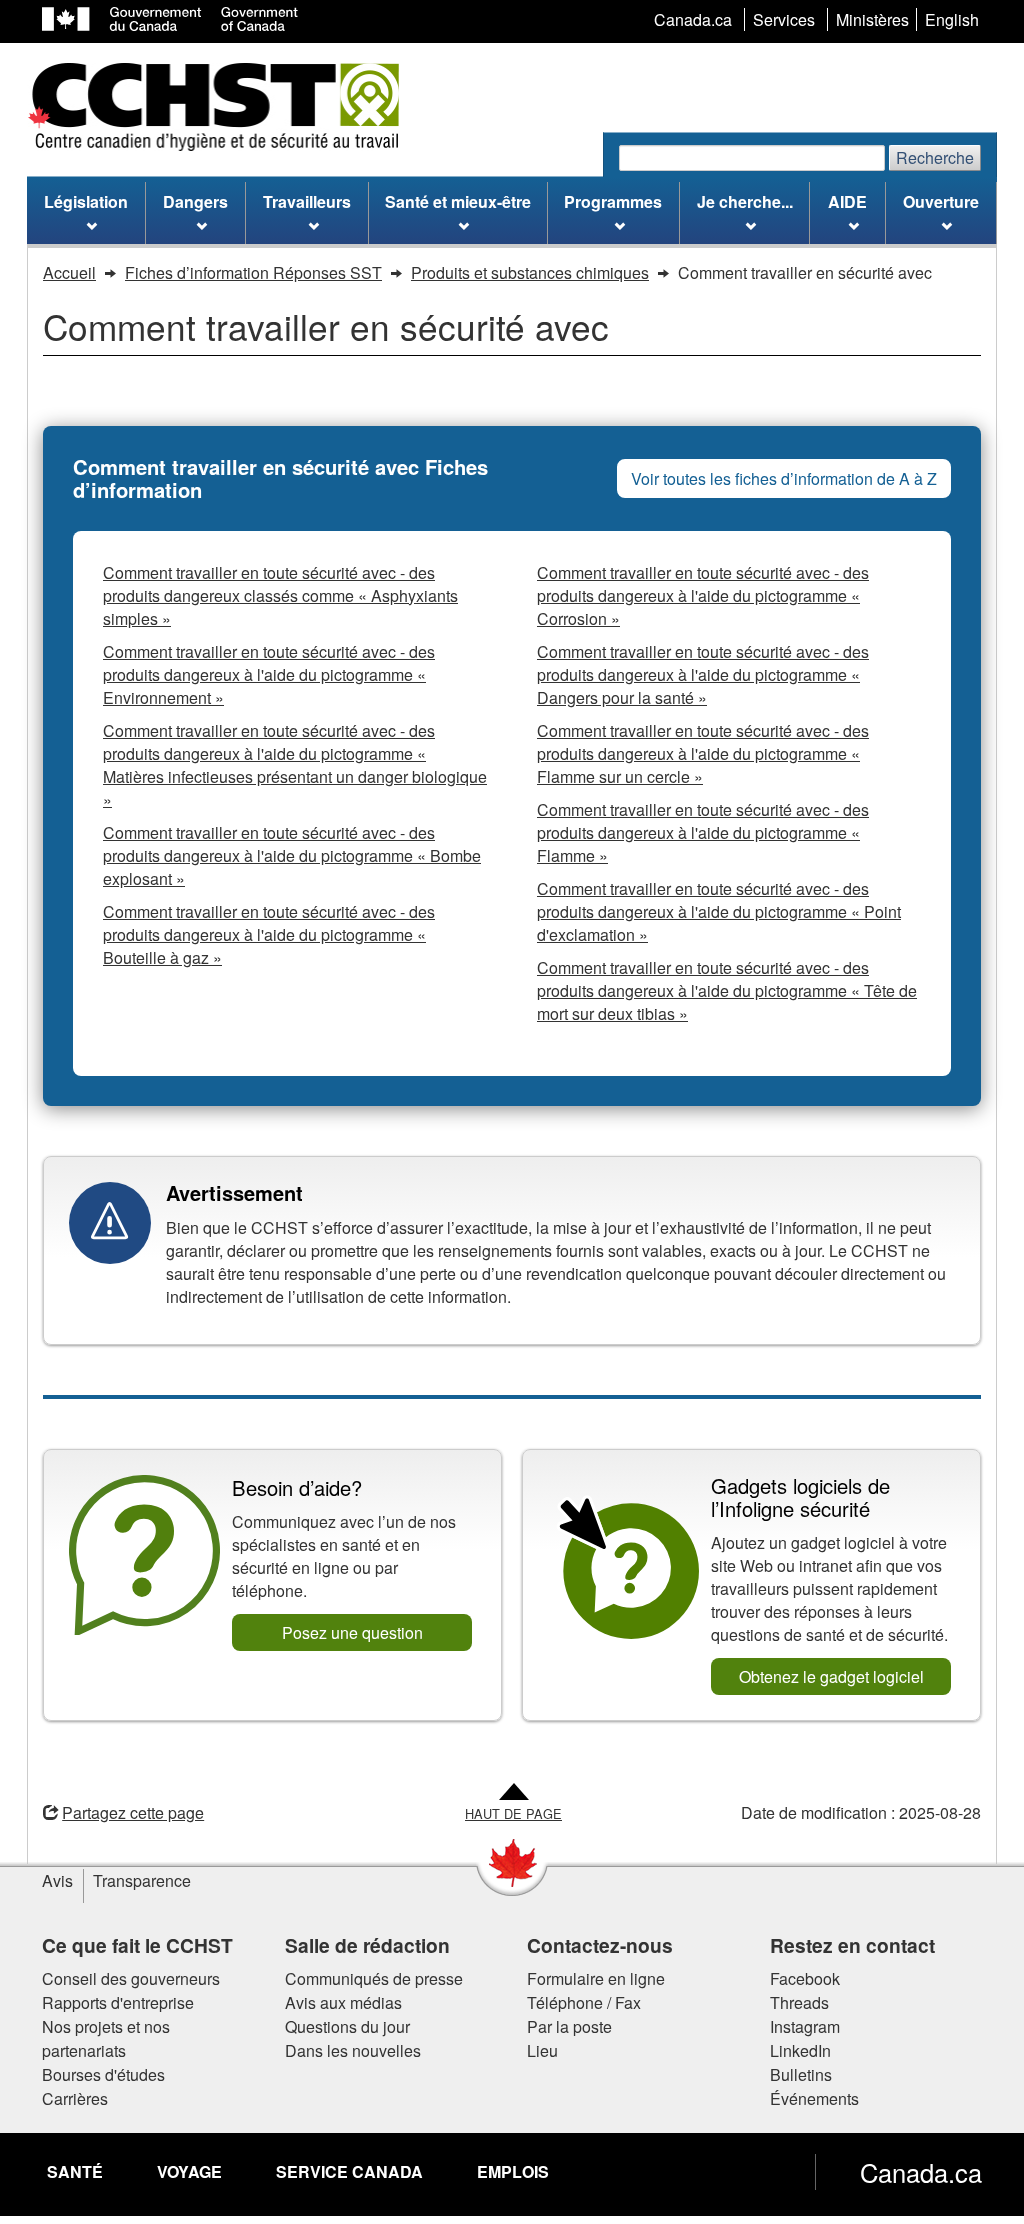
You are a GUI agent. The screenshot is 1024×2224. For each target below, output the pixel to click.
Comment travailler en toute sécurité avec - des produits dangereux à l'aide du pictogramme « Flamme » (703, 832)
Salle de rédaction (367, 1945)
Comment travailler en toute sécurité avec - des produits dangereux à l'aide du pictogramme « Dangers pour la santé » (703, 674)
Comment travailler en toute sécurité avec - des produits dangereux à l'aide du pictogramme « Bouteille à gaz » (269, 934)
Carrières (75, 2098)
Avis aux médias (343, 2002)
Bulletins (801, 2074)
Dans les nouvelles (353, 2050)
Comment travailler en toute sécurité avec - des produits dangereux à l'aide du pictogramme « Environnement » (269, 674)
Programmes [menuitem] (613, 201)
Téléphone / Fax (584, 2002)
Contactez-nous (600, 1945)
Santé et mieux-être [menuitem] (458, 201)
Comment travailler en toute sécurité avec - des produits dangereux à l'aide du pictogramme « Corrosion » (703, 595)
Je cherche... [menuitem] (745, 201)
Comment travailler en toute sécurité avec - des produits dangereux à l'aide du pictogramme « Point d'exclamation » (719, 911)
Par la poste (569, 2026)
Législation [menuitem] (86, 201)
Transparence (142, 1880)
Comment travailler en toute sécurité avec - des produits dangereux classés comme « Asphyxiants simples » (280, 595)
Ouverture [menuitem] (941, 201)
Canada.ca (921, 2172)
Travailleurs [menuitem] (307, 201)
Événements (814, 2098)
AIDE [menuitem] (847, 201)
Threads (799, 2002)
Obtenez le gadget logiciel (831, 1676)
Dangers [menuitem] (195, 201)
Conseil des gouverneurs (131, 1978)
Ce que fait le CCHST (137, 1945)
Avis (57, 1880)
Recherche (935, 157)
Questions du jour (347, 2026)
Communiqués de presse (374, 1978)
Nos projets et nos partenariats (106, 2038)
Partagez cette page (133, 1812)
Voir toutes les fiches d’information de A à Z (784, 478)
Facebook (805, 1978)
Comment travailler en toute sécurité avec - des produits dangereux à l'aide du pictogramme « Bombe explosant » (292, 855)
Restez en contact (852, 1945)
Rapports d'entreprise (118, 2002)
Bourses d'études (103, 2074)
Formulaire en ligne (596, 1978)
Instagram (805, 2026)
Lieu (542, 2050)
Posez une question (352, 1632)
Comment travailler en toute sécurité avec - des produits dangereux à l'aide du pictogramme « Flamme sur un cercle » (703, 753)
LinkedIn (800, 2050)
